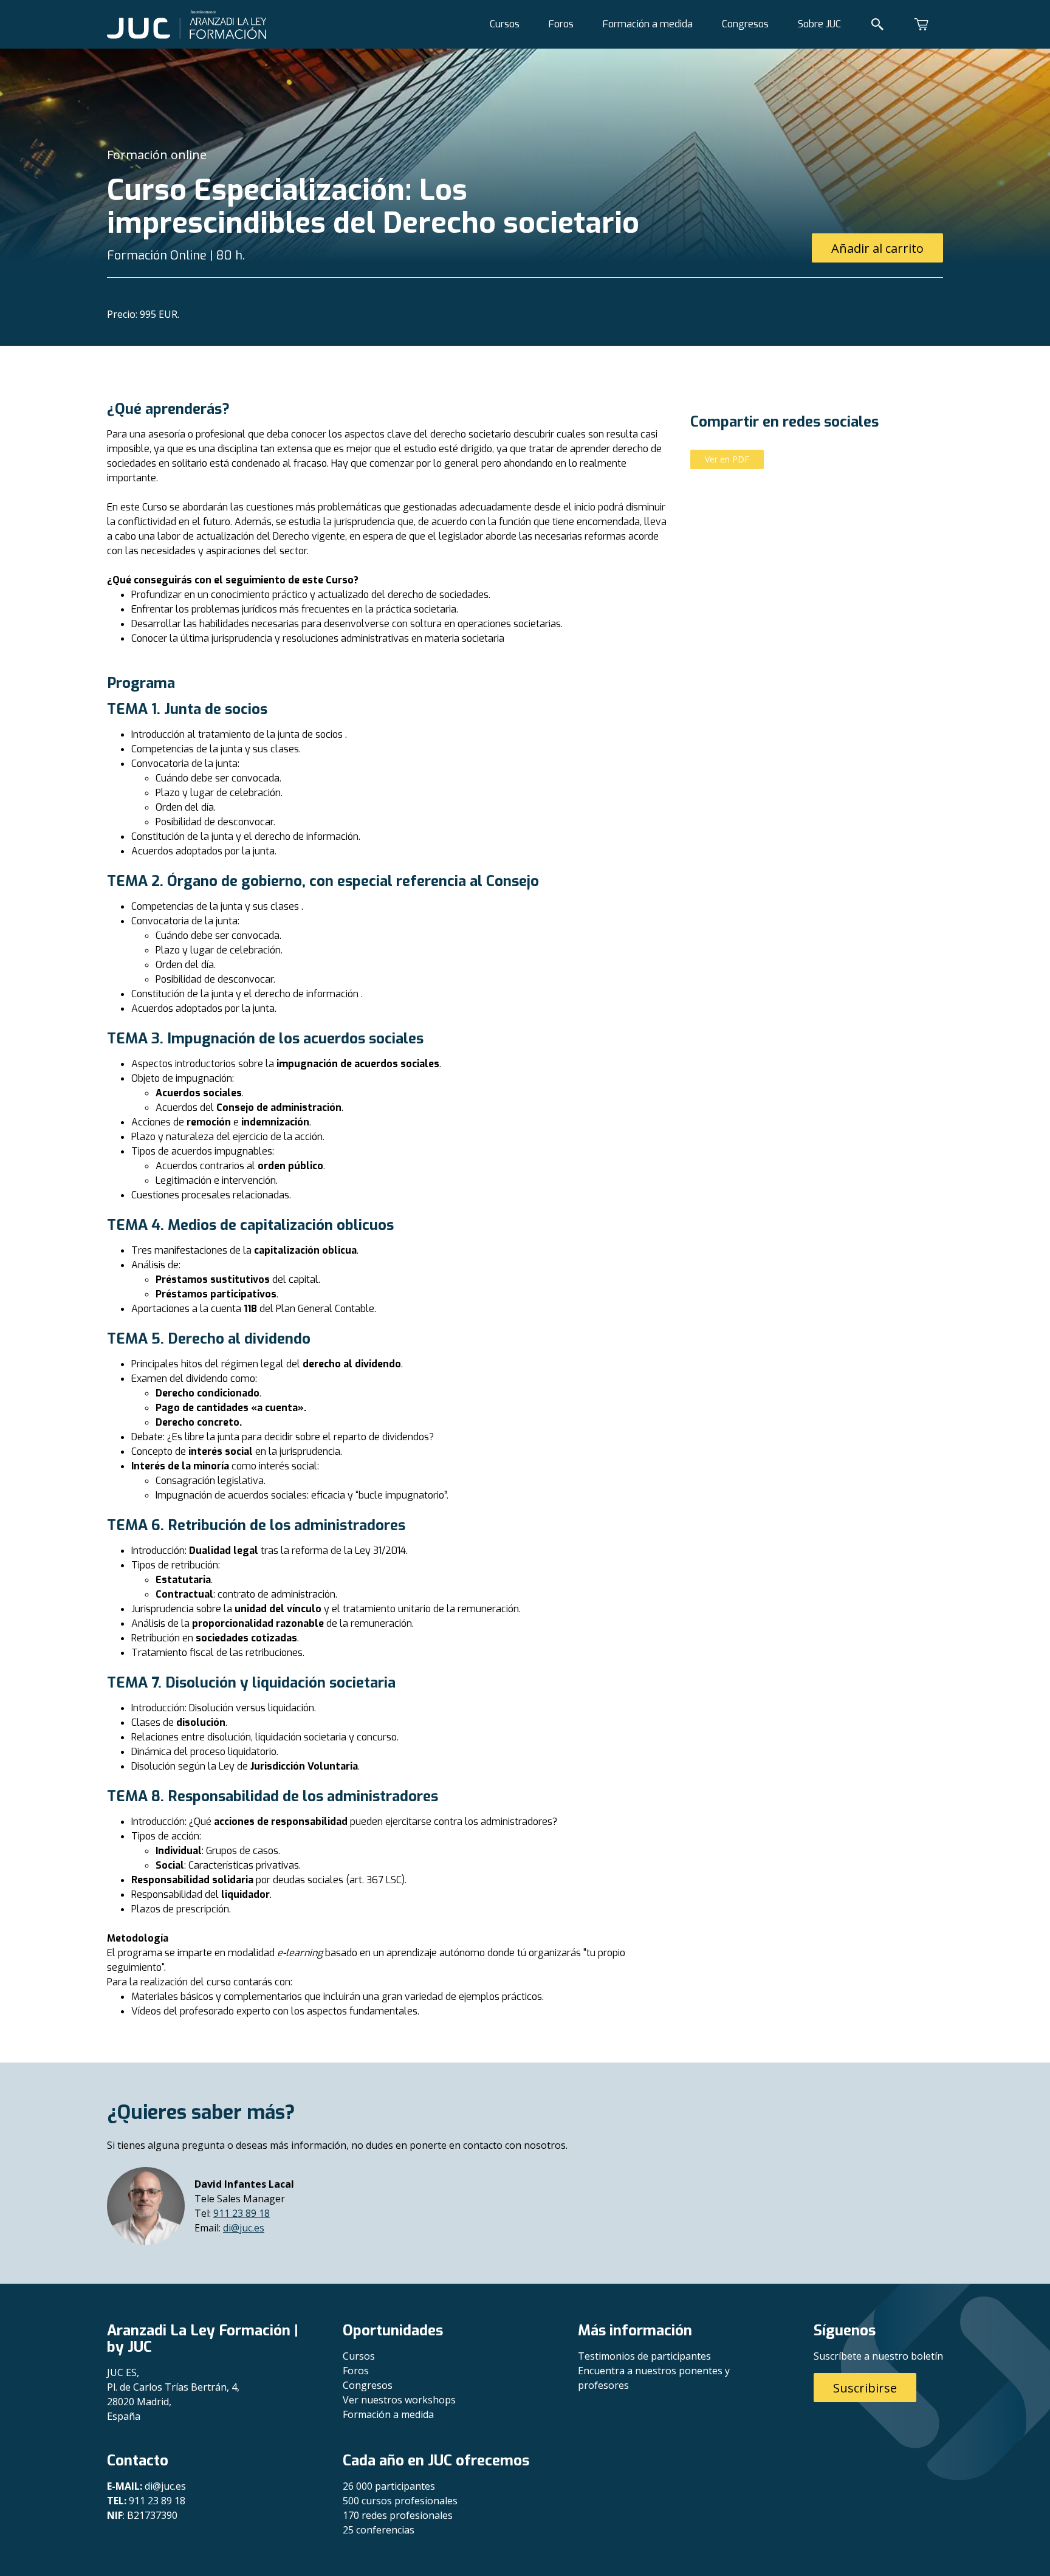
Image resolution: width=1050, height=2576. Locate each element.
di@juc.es (244, 2228)
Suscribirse (865, 2388)
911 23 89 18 (242, 2213)
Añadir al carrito (877, 248)
